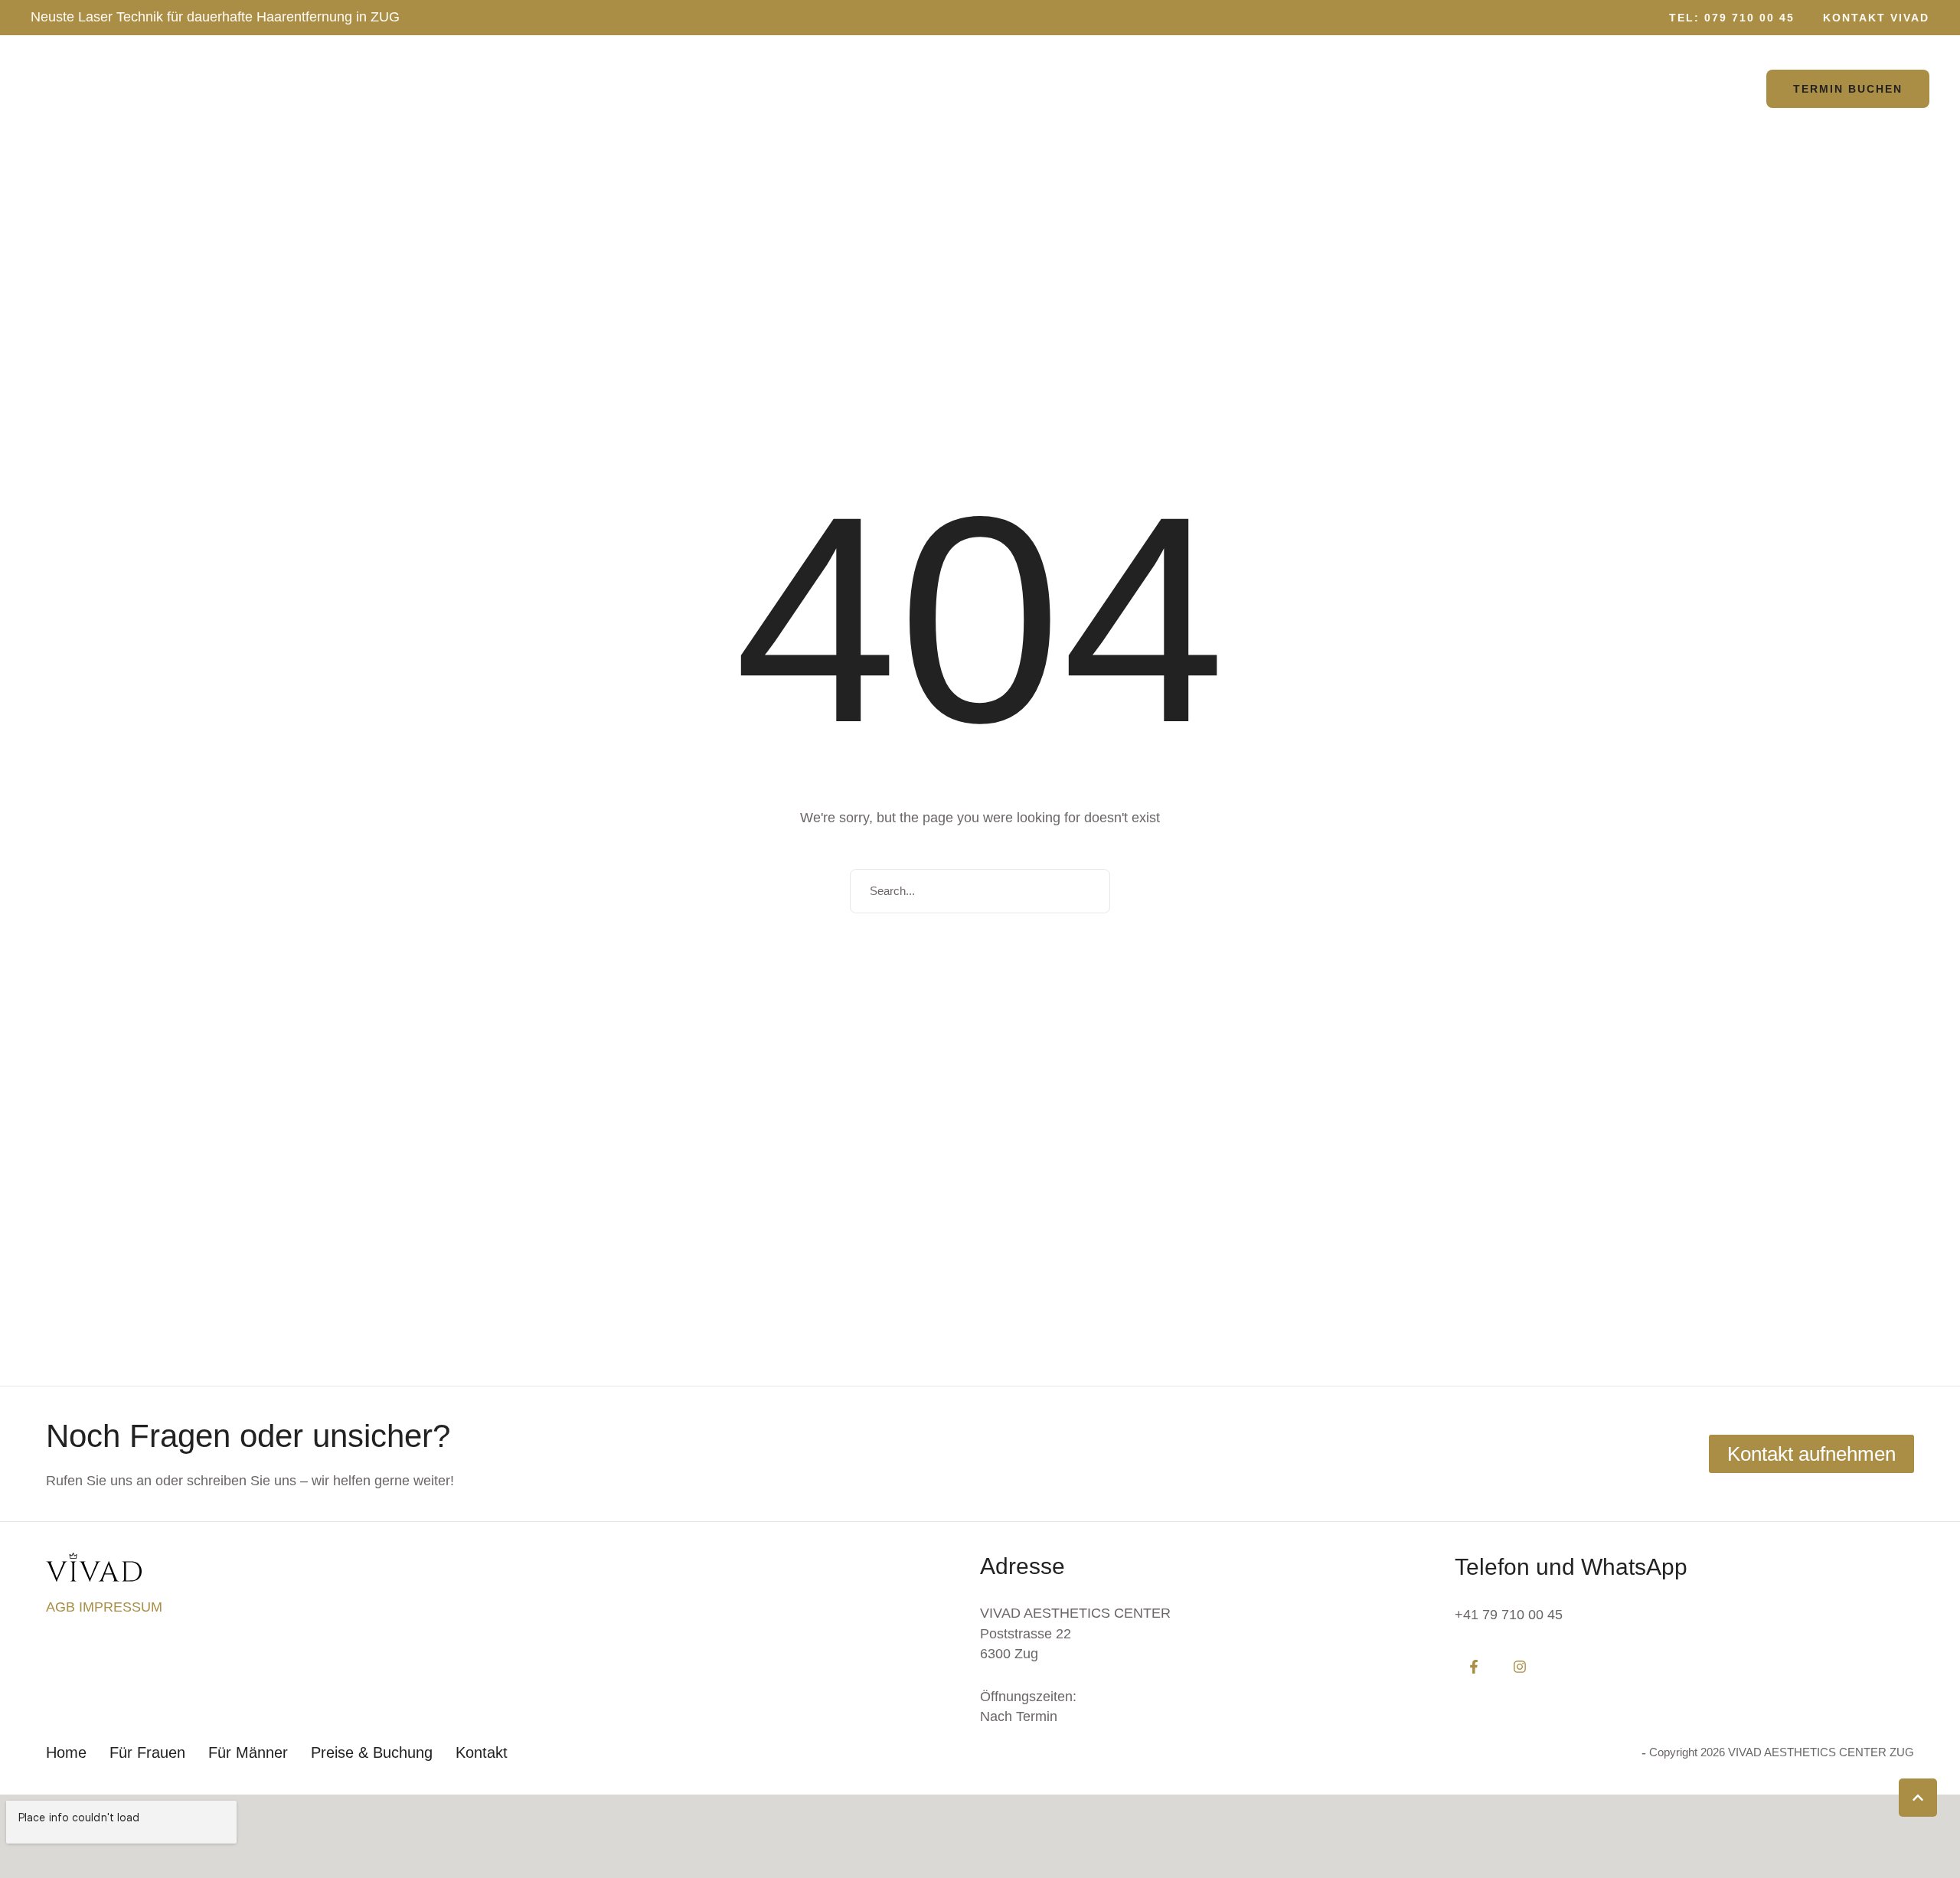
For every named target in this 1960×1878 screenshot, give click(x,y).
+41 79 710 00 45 (1509, 1615)
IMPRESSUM (121, 1607)
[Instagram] (1520, 1667)
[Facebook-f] (1474, 1667)
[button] (1725, 18)
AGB (62, 1607)
